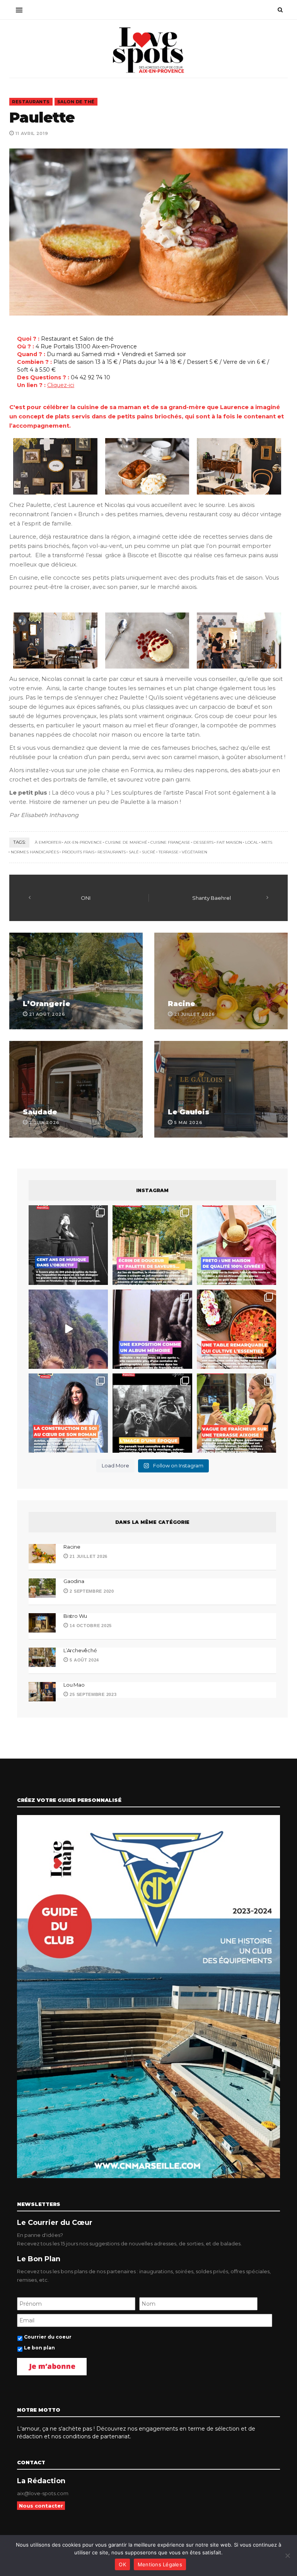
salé (134, 852)
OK (122, 2564)
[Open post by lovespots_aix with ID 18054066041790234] (236, 1245)
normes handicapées (35, 852)
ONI (86, 898)
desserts (203, 842)
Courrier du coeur (48, 2337)
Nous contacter (41, 2506)
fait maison (229, 842)
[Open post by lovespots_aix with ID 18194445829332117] (236, 1329)
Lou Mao (74, 1685)
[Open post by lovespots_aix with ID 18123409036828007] (152, 1329)
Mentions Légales (160, 2564)
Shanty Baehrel (212, 898)
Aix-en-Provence (83, 842)
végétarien (195, 852)
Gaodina (74, 1581)
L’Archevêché (80, 1650)
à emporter (48, 842)
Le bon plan (39, 2348)
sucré (149, 852)
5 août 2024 (84, 1660)
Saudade (40, 1112)
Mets (267, 842)
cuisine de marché (126, 842)
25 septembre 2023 (92, 1694)
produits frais (78, 852)
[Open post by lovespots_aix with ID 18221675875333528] (152, 1245)
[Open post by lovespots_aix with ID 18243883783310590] (68, 1245)
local (252, 842)
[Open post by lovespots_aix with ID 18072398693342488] (68, 1413)
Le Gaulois (189, 1112)
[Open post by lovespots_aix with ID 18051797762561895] (68, 1329)
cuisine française (170, 842)
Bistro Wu (75, 1616)
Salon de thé (76, 102)
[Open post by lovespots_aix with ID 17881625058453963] (236, 1413)
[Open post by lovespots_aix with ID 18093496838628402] (152, 1413)
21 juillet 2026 (88, 1556)
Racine (182, 1004)
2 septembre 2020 (91, 1591)
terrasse (169, 852)
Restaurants (31, 102)
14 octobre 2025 (90, 1626)
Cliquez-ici (61, 385)
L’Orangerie (47, 1004)
